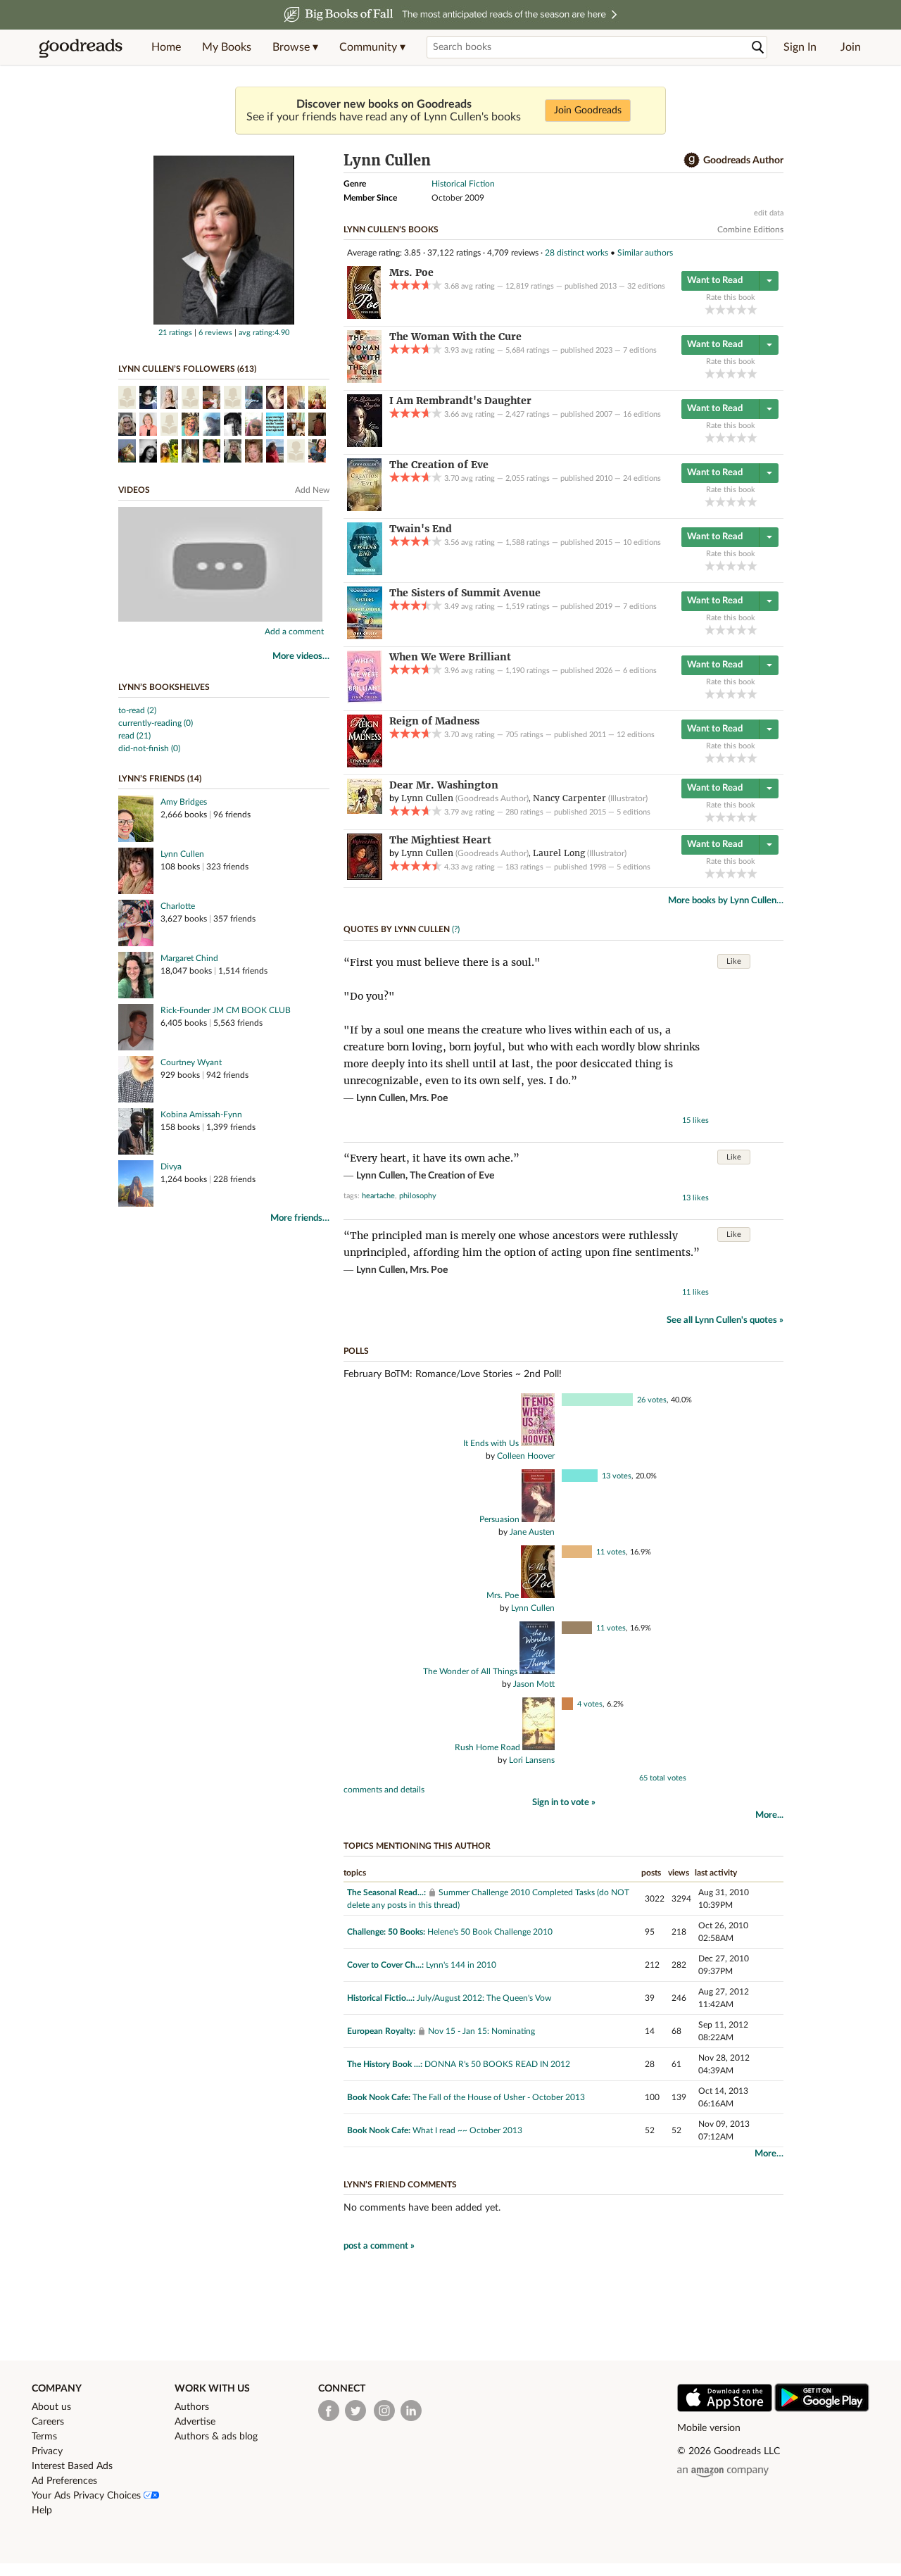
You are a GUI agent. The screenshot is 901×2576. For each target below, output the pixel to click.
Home (166, 47)
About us (51, 2407)
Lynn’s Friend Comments (400, 2185)
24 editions (642, 478)
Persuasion (499, 1519)
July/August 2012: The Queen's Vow (484, 1998)
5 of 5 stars (752, 309)
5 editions (634, 812)
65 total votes (663, 1778)
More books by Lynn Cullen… (726, 901)
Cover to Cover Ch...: (385, 1965)
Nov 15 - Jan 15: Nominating (481, 2031)
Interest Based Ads (72, 2466)
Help (42, 2511)
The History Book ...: (385, 2064)
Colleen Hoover (526, 1456)
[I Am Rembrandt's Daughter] (365, 444)
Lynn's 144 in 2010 (461, 1965)
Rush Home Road (487, 1747)
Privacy (47, 2451)
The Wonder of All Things (470, 1671)
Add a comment (294, 632)
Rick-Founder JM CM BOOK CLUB (226, 1010)
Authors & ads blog (216, 2437)
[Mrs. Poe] (364, 316)
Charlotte (178, 906)
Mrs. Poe (429, 1098)
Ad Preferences (64, 2481)
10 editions (642, 542)
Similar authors (645, 253)
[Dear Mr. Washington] (365, 811)
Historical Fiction (463, 184)
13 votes (617, 1476)
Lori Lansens (532, 1760)
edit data (769, 213)
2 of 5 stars (720, 309)
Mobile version (709, 2428)
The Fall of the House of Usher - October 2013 (499, 2097)
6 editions (640, 671)
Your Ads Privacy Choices (88, 2496)
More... (769, 1815)
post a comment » (379, 2246)
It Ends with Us (491, 1443)
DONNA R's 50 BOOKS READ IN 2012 (497, 2064)
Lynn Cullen (182, 854)
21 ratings (175, 333)
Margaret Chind (189, 958)
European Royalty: (381, 2031)
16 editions (642, 414)
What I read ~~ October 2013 (467, 2130)
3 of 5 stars (731, 309)
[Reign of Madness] (365, 765)
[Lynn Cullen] (224, 322)
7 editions (640, 350)
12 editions (636, 735)
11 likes (695, 1292)
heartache (378, 1196)
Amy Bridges (184, 802)
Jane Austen (532, 1532)
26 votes (652, 1400)
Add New (312, 490)
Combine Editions (750, 230)
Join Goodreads (588, 111)
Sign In (800, 47)
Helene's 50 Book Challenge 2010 (490, 1932)
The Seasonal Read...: (386, 1892)
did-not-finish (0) (149, 748)
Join (851, 47)
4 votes (590, 1704)
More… (769, 2154)
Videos (134, 490)
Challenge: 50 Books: (386, 1932)
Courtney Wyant (191, 1062)
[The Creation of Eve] (364, 508)
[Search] (758, 48)
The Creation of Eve (452, 1176)
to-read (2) (137, 710)
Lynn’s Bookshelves (164, 687)
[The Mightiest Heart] (365, 877)
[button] (295, 47)
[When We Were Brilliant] (365, 700)
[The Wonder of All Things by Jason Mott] (536, 1671)
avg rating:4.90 (264, 333)
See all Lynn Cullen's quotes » (725, 1320)
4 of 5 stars (742, 309)
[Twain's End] (365, 572)
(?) (456, 929)
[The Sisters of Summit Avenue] (365, 636)
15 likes (695, 1120)
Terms (44, 2437)
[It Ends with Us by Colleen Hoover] (537, 1443)
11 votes (611, 1552)
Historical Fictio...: (381, 1998)
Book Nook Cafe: (379, 2097)
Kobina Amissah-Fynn (201, 1114)
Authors (192, 2407)
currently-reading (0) (156, 723)
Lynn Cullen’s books (391, 230)
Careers (48, 2422)
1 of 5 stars (710, 309)
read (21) (134, 736)
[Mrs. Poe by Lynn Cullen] (537, 1595)
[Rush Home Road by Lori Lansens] (537, 1747)
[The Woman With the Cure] (364, 380)
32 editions (646, 286)
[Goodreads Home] (81, 47)
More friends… (300, 1218)
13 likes (695, 1198)
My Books (227, 47)
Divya (171, 1167)
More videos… (301, 656)
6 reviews (215, 333)
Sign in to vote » (564, 1803)
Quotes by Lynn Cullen (397, 929)
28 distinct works (576, 253)
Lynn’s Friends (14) (160, 779)
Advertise (195, 2422)
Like (734, 961)
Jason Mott (534, 1684)
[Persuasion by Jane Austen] (537, 1519)
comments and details (384, 1790)
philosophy (418, 1196)
